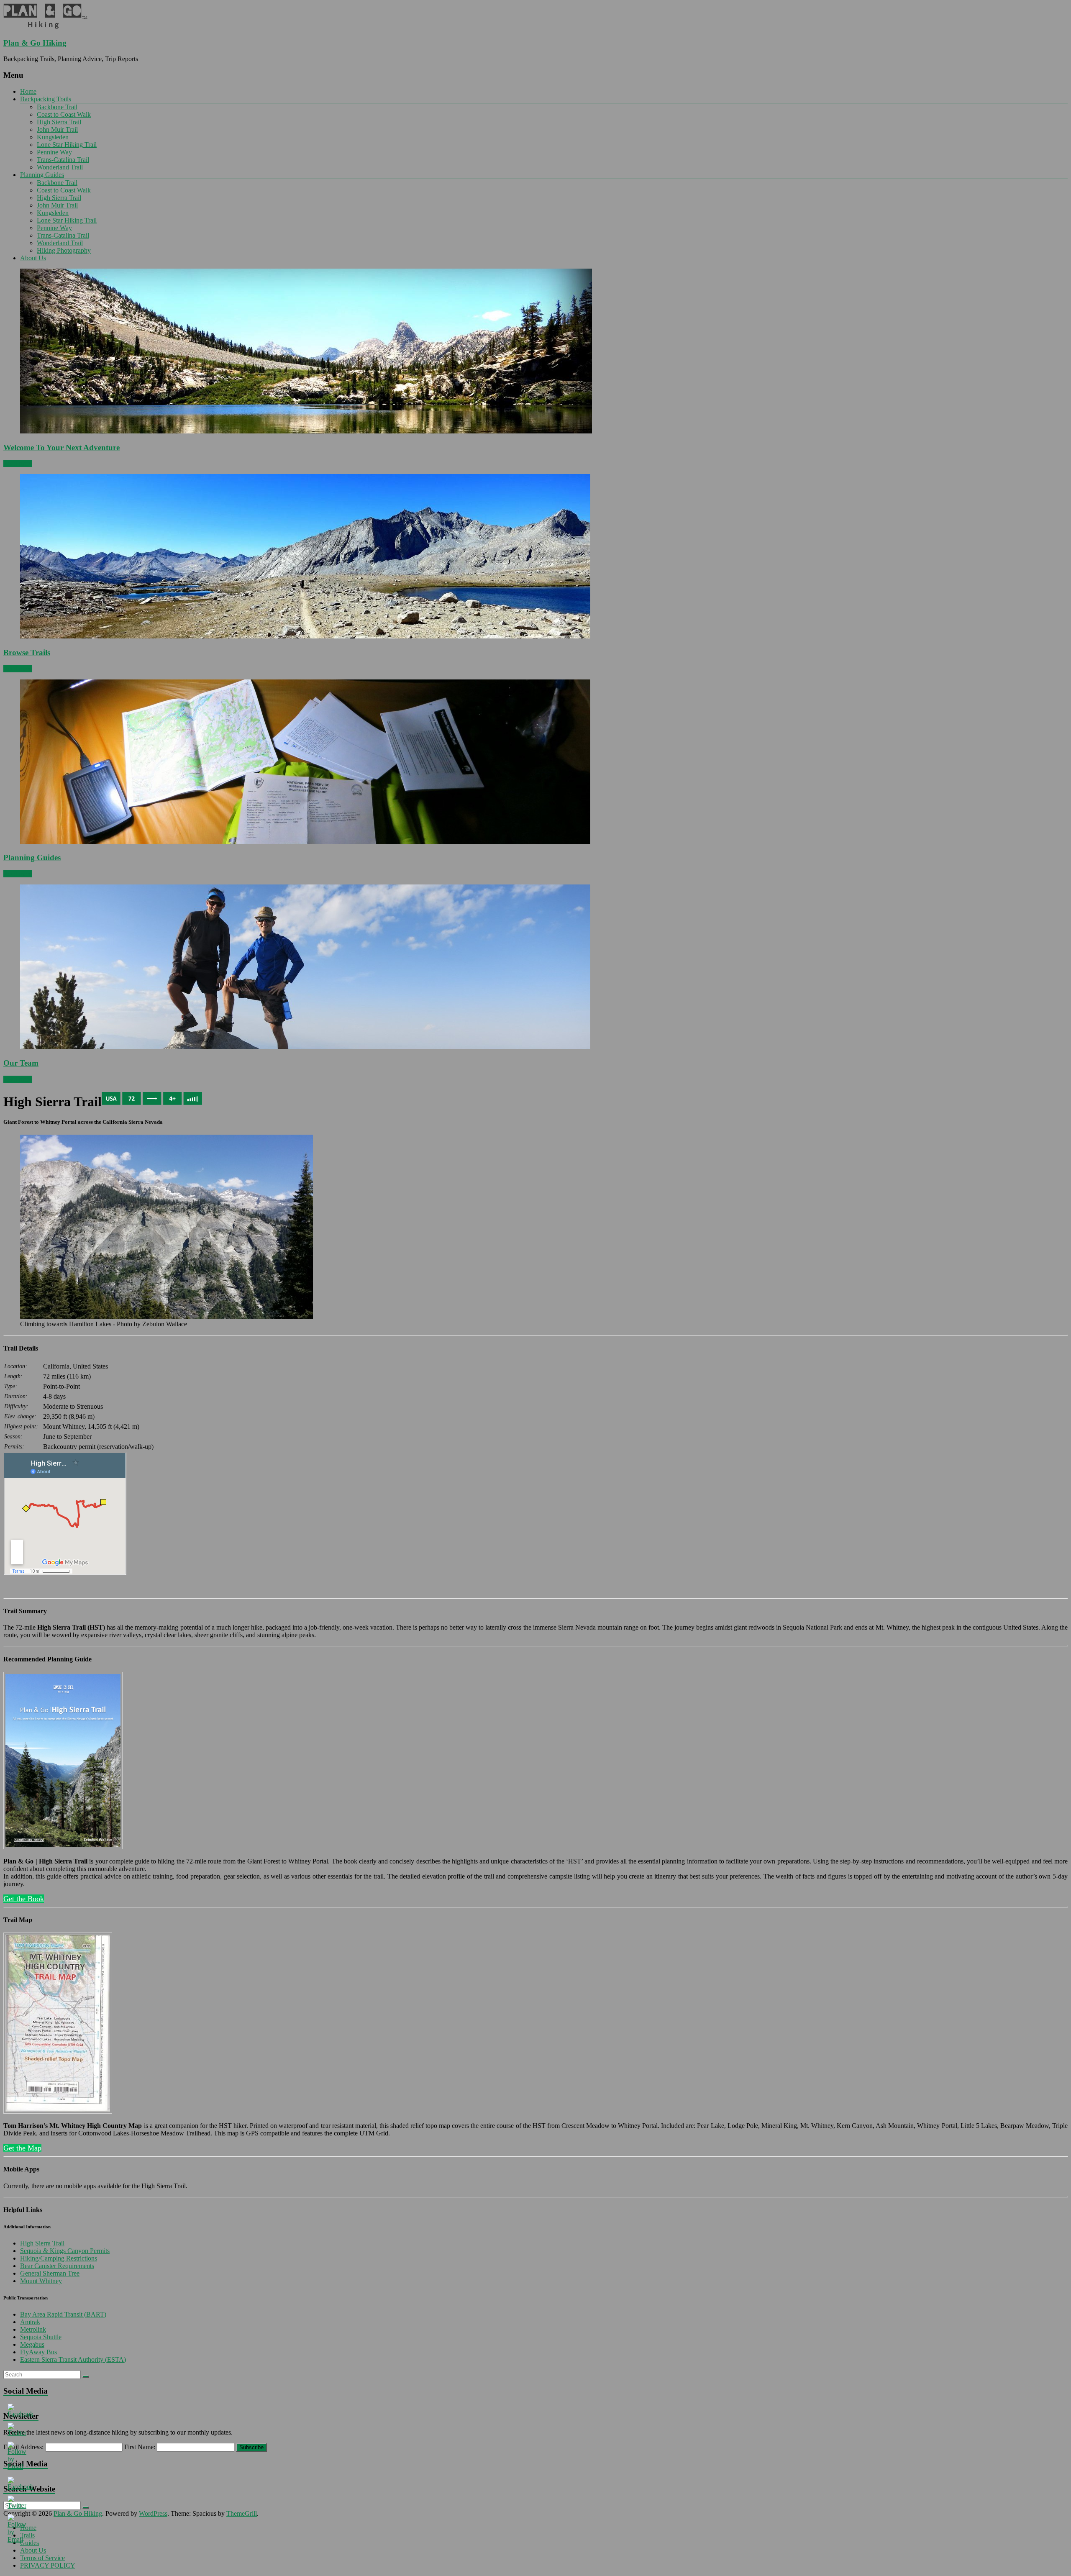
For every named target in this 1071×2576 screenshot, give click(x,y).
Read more (18, 463)
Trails (27, 2535)
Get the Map (22, 2148)
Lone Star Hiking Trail (67, 145)
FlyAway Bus (38, 2352)
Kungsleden (53, 137)
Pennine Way (54, 152)
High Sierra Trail (59, 122)
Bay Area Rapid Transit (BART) (63, 2314)
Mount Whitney (41, 2281)
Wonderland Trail (60, 167)
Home (28, 91)
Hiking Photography (64, 250)
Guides (29, 2543)
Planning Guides (42, 175)
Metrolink (33, 2329)
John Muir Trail (57, 129)
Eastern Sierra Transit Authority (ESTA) (73, 2359)
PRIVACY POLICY (48, 2565)
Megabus (32, 2344)
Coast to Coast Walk (64, 114)
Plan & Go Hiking (35, 43)
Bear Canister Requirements (57, 2266)
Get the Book (24, 1899)
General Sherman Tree (50, 2273)
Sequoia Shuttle (41, 2337)
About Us (33, 258)
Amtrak (30, 2322)
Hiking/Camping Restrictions (59, 2258)
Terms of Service (42, 2558)
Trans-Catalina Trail (63, 160)
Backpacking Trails (46, 99)
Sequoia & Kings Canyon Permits (65, 2251)
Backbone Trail (57, 107)
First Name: (140, 2447)
